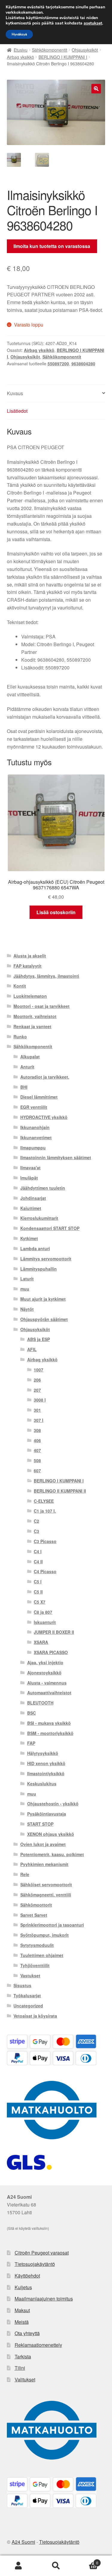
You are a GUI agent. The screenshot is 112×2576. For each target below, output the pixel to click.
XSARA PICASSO (51, 1652)
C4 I (38, 1551)
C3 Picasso (45, 1541)
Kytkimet (29, 1238)
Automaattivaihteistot (49, 1693)
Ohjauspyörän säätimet (44, 1319)
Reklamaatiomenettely (38, 2345)
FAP (31, 1743)
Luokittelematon (30, 996)
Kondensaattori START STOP (50, 1228)
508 (37, 1460)
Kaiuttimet (31, 1208)
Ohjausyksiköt (85, 50)
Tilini (20, 2368)
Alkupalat (30, 1057)
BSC (32, 1713)
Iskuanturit (45, 1622)
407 (37, 1450)
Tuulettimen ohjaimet (42, 1955)
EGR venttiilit (34, 1107)
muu (25, 1289)
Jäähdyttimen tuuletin (43, 1188)
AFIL (32, 1349)
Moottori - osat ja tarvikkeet (42, 1006)
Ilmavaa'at (30, 1168)
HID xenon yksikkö (46, 1763)
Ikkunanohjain (35, 1127)
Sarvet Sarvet (34, 1915)
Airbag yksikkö (20, 57)
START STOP (40, 1824)
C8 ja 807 (43, 1612)
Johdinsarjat (33, 1198)
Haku (56, 2566)
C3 (36, 1531)
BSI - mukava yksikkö (49, 1723)
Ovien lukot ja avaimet (43, 1844)
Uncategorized (28, 2006)
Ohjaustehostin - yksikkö (53, 1804)
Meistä (22, 2322)
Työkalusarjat (27, 1995)
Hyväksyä (19, 34)
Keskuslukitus (42, 1784)
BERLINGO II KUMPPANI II (60, 1491)
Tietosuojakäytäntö (35, 2264)
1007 (39, 1370)
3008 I (40, 1400)
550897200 (58, 364)
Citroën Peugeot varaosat (42, 2253)
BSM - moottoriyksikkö (50, 1733)
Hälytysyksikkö (43, 1753)
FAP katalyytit (27, 966)
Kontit (20, 986)
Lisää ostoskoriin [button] (56, 912)
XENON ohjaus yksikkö (51, 1834)
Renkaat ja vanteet (32, 1026)
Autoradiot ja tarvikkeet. (45, 1077)
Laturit (27, 1279)
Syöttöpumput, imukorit (45, 1935)
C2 (36, 1521)
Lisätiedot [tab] (17, 411)
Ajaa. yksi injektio (45, 1662)
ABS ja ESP (39, 1339)
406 (37, 1440)
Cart (86, 2561)
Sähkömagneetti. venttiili (46, 1895)
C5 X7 (40, 1602)
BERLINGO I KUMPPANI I (63, 57)
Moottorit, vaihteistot (35, 1016)
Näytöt (27, 1309)
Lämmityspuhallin (39, 1269)
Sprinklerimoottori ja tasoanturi (52, 1925)
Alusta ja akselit (30, 956)
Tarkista (23, 2356)
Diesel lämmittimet (39, 1097)
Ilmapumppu (33, 1148)
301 (37, 1410)
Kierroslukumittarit (39, 1218)
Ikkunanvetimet (36, 1137)
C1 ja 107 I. (45, 1511)
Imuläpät (29, 1178)
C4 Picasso (45, 1571)
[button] (96, 89)
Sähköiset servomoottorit (46, 1884)
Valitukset (25, 2379)
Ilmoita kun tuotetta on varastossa (52, 246)
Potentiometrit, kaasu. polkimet (52, 1854)
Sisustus (22, 1985)
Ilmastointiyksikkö (46, 1773)
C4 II (38, 1562)
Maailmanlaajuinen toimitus (44, 2299)
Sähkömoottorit (36, 1905)
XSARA (41, 1642)
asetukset (93, 23)
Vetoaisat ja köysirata (35, 2016)
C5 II (38, 1592)
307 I (39, 1420)
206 (37, 1380)
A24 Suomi (23, 2542)
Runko (20, 1037)
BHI (24, 1087)
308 (37, 1430)
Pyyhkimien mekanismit (44, 1864)
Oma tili (19, 2566)
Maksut (22, 2310)
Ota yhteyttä (27, 2333)
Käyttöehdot (27, 2276)
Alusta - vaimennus (47, 1683)
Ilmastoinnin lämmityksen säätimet (56, 1157)
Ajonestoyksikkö (44, 1673)
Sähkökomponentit (50, 50)
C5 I (38, 1582)
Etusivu (21, 50)
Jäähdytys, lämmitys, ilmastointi (46, 976)
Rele (25, 1874)
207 (37, 1390)
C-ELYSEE (44, 1501)
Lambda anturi (35, 1248)
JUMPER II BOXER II (54, 1632)
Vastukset (30, 1976)
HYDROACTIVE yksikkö (44, 1117)
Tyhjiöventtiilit (35, 1965)
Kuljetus (23, 2287)
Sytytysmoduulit (37, 1945)
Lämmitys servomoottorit (46, 1259)
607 (37, 1471)
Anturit (27, 1067)
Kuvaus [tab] (15, 393)
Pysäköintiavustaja (47, 1814)
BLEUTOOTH (40, 1703)
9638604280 (83, 364)
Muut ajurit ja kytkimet (43, 1299)
